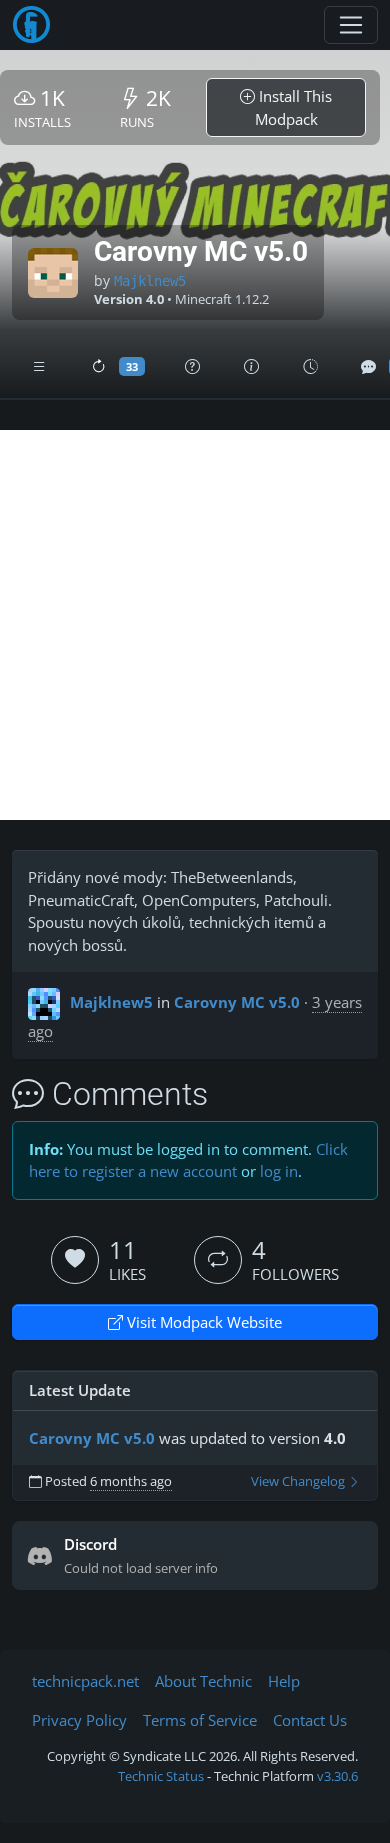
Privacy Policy (79, 1720)
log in (279, 1171)
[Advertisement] (195, 625)
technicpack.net (85, 1681)
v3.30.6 (337, 1776)
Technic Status (161, 1776)
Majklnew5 (150, 281)
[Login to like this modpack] (75, 1260)
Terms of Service (200, 1720)
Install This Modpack (294, 107)
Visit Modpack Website (202, 1322)
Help (284, 1681)
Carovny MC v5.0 (237, 1002)
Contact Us (310, 1720)
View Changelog (299, 1481)
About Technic (203, 1681)
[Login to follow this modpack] (218, 1260)
